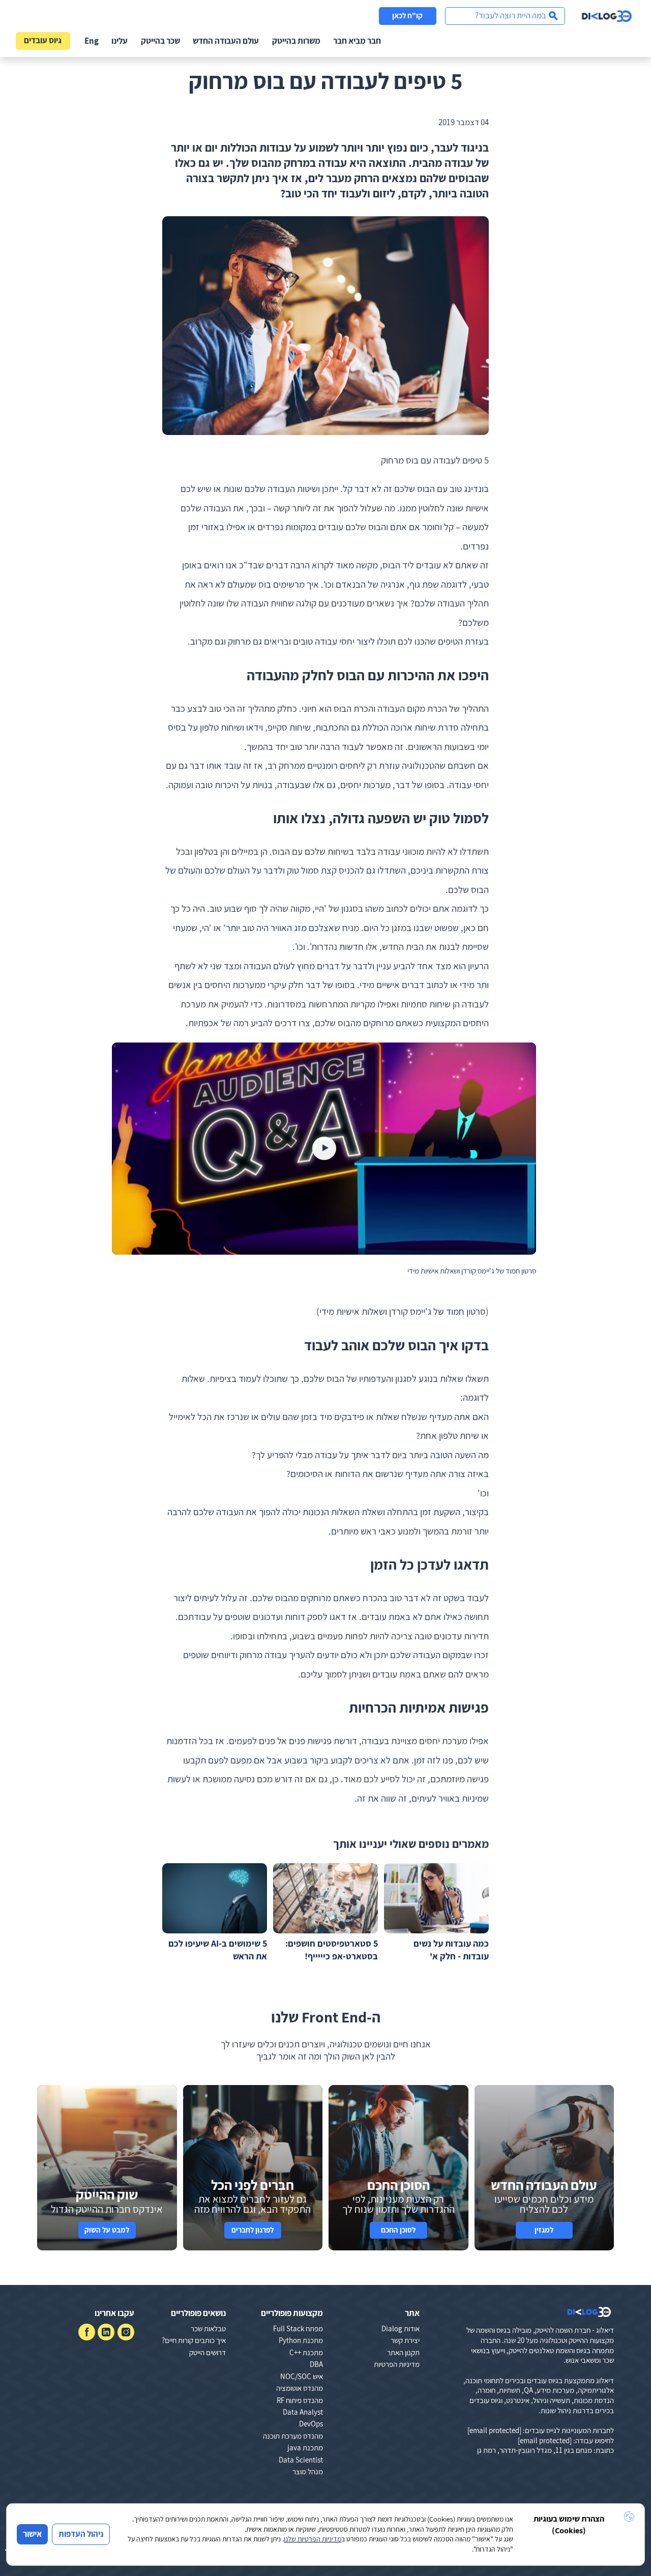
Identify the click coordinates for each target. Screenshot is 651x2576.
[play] (324, 1149)
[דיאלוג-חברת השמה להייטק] (607, 16)
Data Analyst (303, 2412)
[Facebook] (87, 2332)
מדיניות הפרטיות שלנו (313, 2539)
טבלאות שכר (208, 2328)
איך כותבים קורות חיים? (194, 2340)
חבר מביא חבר (357, 41)
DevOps (311, 2424)
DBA (316, 2364)
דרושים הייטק (208, 2352)
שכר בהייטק (160, 41)
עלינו (120, 41)
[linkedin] (106, 2332)
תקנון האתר (403, 2352)
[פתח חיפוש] (505, 16)
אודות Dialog (401, 2328)
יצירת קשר (405, 2340)
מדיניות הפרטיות (397, 2364)
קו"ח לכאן (407, 16)
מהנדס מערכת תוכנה (293, 2436)
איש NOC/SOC (302, 2376)
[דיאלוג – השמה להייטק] (589, 2312)
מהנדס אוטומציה (300, 2388)
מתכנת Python (301, 2340)
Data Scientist (301, 2460)
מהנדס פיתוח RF (300, 2400)
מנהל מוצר (308, 2471)
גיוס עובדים (43, 40)
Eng (92, 41)
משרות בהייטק (296, 41)
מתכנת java (305, 2448)
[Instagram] (126, 2332)
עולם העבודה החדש (226, 41)
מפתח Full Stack (298, 2328)
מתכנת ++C (306, 2352)
